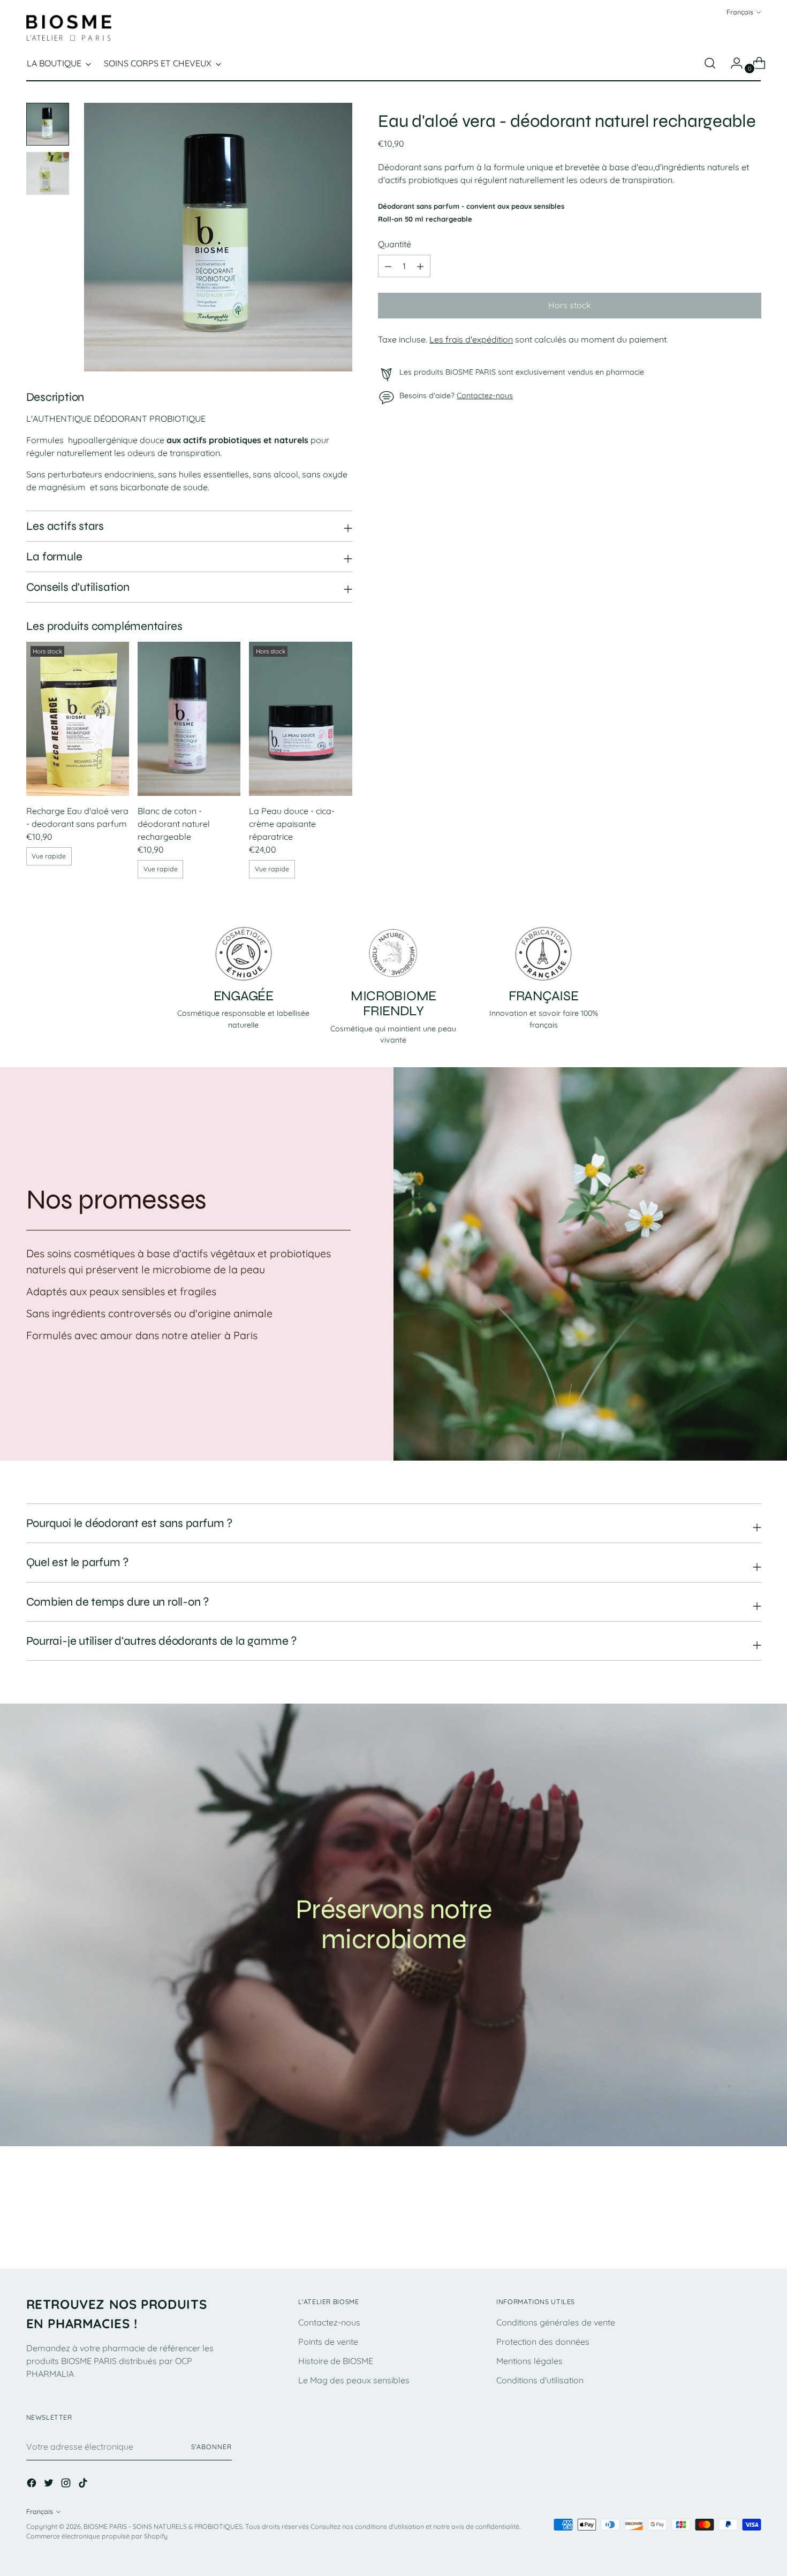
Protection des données (543, 2342)
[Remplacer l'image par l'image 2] (48, 173)
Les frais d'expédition (471, 340)
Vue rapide (49, 856)
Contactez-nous (485, 396)
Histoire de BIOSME (336, 2361)
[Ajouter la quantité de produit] (388, 267)
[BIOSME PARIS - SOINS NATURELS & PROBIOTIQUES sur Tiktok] (84, 2484)
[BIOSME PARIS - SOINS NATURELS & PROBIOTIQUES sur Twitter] (50, 2484)
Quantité (395, 245)
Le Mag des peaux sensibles (354, 2380)
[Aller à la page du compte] (732, 63)
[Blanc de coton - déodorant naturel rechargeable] (189, 719)
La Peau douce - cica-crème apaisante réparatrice (292, 824)
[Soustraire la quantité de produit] (420, 267)
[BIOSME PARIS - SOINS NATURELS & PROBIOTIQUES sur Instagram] (67, 2484)
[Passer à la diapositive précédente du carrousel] (728, 2232)
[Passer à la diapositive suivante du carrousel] (752, 2231)
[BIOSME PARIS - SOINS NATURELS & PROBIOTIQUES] (69, 28)
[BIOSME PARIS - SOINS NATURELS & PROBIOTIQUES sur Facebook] (33, 2484)
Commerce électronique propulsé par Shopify (97, 2536)
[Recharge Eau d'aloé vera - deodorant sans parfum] (78, 719)
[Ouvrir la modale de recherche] (710, 63)
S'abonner (211, 2447)
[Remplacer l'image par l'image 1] (48, 124)
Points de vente (328, 2342)
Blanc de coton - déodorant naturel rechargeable (174, 824)
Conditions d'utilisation (540, 2380)
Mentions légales (529, 2361)
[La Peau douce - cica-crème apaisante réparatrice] (300, 719)
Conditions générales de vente (556, 2322)
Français (740, 12)
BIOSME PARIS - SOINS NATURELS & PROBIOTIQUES (163, 2526)
